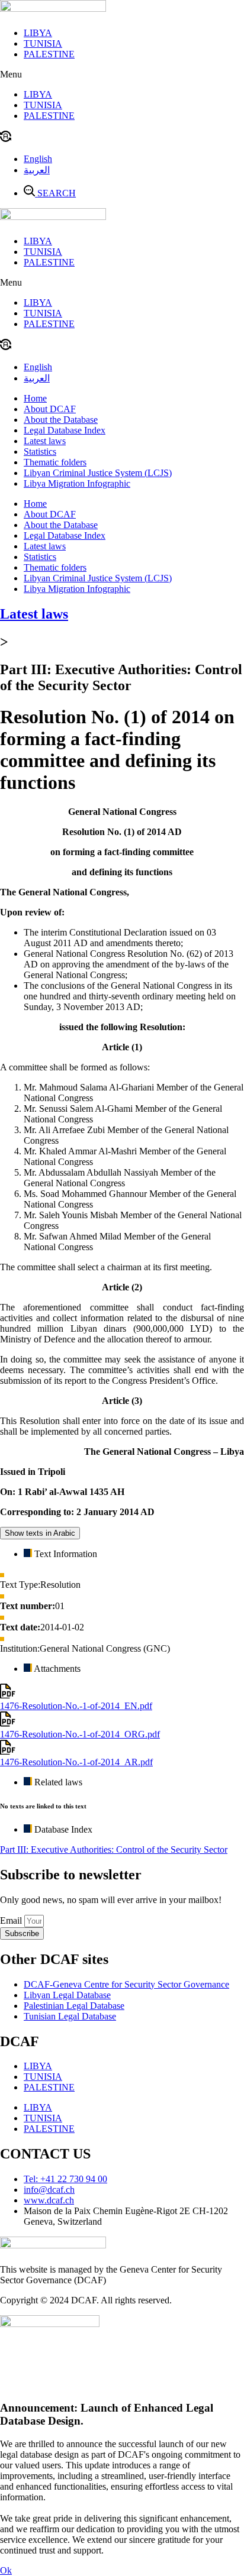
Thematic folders (55, 462)
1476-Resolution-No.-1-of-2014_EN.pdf (76, 1706)
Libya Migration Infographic (77, 483)
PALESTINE (49, 54)
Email (12, 1920)
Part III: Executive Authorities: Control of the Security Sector (114, 1850)
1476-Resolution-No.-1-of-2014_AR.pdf (76, 1762)
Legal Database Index (65, 430)
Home (35, 398)
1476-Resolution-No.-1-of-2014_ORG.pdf (80, 1734)
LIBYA (38, 33)
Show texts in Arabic (40, 1533)
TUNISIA (43, 43)
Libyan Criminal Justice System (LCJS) (98, 473)
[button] (122, 75)
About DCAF (50, 409)
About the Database (61, 420)
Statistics (40, 452)
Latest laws (45, 441)
